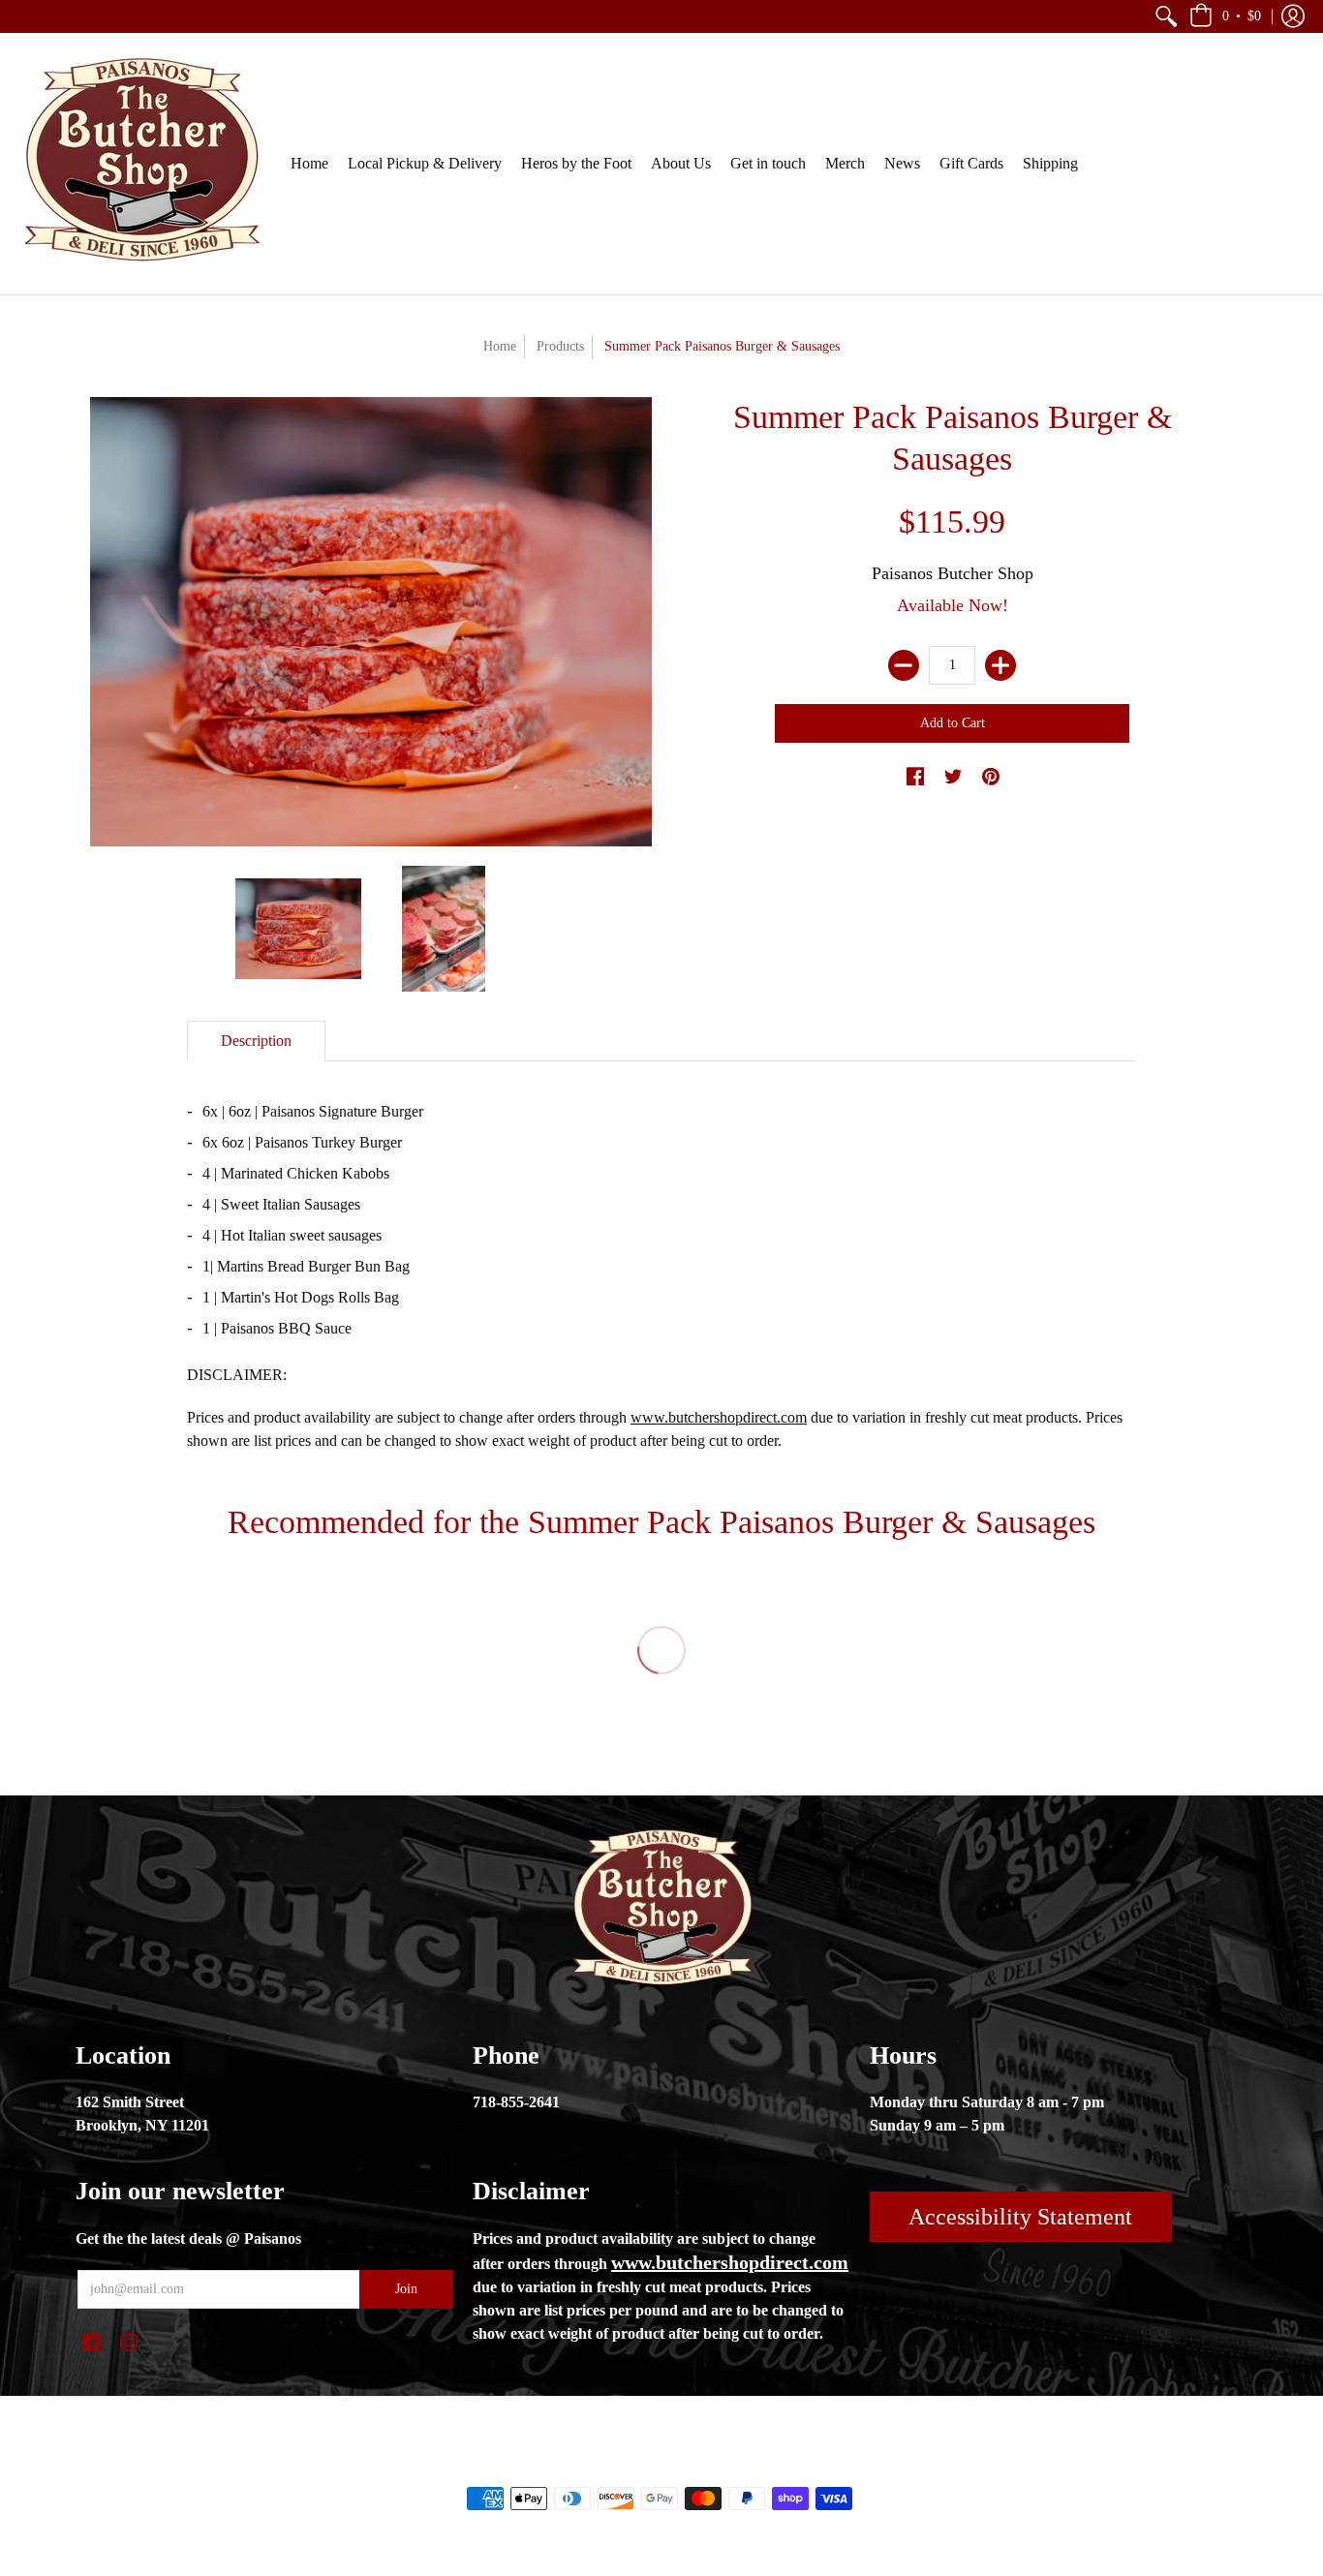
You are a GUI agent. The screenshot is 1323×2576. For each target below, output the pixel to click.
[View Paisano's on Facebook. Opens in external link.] (915, 778)
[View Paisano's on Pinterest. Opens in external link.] (991, 778)
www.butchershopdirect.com (719, 1417)
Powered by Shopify (739, 2466)
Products (560, 346)
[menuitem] (1166, 16)
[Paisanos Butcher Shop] (140, 164)
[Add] (1000, 665)
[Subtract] (904, 665)
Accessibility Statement (1020, 2217)
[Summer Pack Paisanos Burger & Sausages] (298, 929)
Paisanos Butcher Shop (953, 573)
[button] (1166, 16)
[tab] (256, 1041)
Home (500, 346)
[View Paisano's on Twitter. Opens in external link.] (953, 778)
